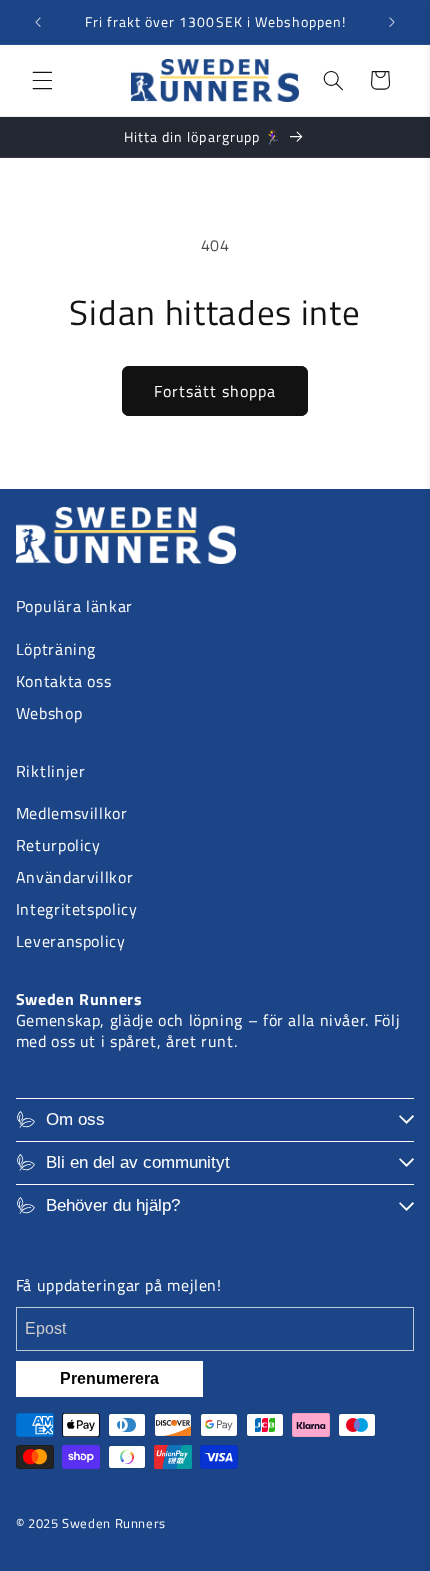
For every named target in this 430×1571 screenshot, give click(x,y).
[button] (42, 80)
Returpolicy (58, 845)
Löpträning (56, 649)
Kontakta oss (64, 681)
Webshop (49, 713)
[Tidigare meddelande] (38, 22)
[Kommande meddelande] (392, 22)
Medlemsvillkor (72, 813)
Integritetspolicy (77, 909)
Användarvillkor (74, 877)
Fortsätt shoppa (215, 391)
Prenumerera (109, 1378)
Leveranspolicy (71, 941)
